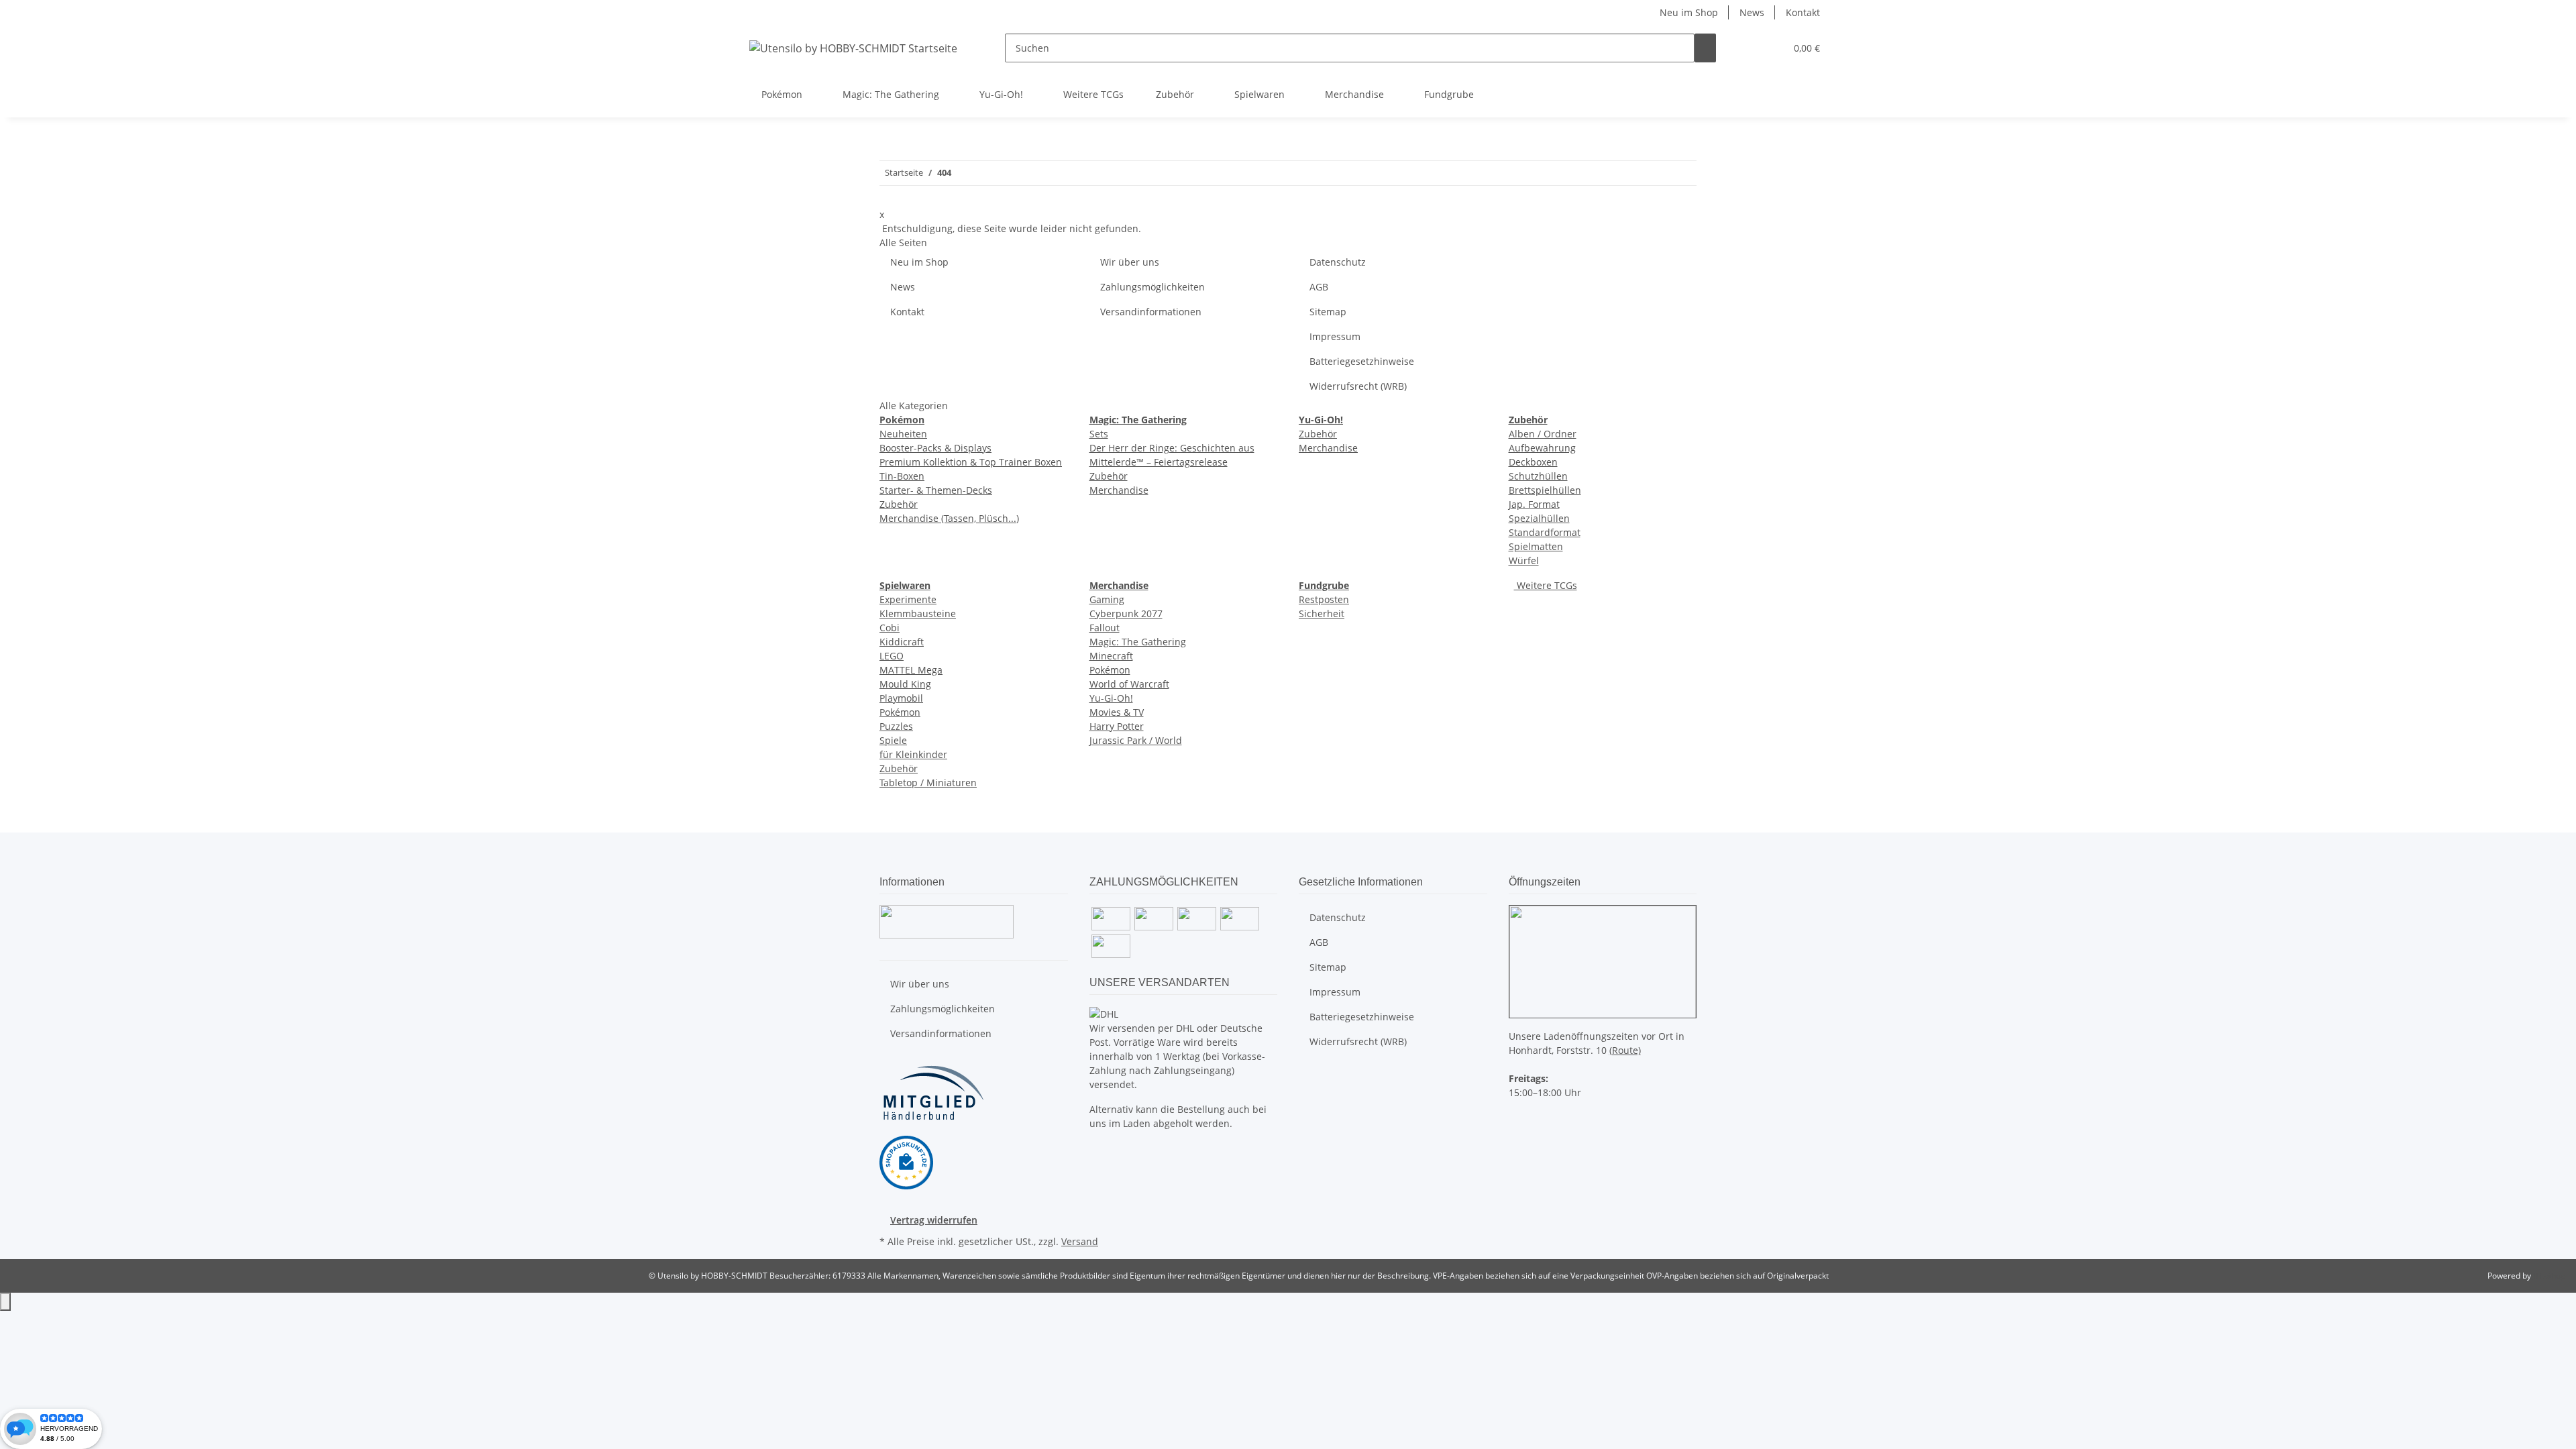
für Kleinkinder (913, 754)
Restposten (1324, 599)
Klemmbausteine (918, 613)
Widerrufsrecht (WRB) (1358, 386)
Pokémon (900, 712)
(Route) (1625, 1050)
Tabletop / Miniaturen (928, 783)
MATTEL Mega (911, 670)
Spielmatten (1536, 546)
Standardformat (1545, 532)
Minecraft (1111, 656)
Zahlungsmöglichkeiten (1152, 287)
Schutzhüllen (1538, 476)
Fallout (1105, 628)
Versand (1080, 1241)
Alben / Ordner (1543, 434)
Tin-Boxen (902, 476)
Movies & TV (1117, 712)
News (1752, 12)
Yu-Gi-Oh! (1111, 698)
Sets (1099, 434)
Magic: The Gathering (1138, 642)
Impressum (1335, 336)
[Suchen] (1705, 48)
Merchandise (1119, 490)
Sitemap (1328, 312)
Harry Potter (1117, 726)
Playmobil (901, 698)
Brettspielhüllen (1545, 490)
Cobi (890, 628)
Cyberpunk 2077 (1126, 613)
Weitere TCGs (1546, 585)
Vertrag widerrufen (934, 1220)
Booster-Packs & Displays (935, 448)
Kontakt (1803, 12)
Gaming (1107, 599)
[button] (1748, 48)
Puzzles (896, 726)
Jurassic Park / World (1136, 740)
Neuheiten (903, 434)
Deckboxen (1533, 462)
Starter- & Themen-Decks (936, 490)
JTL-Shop (2549, 1276)
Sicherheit (1322, 613)
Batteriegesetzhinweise (1362, 361)
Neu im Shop (1689, 12)
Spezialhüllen (1539, 518)
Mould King (905, 684)
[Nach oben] (5, 1302)
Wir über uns (1130, 262)
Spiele (893, 740)
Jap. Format (1534, 504)
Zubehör (899, 504)
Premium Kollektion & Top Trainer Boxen (971, 462)
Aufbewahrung (1542, 448)
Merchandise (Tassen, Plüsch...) (949, 518)
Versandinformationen (1151, 312)
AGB (1319, 287)
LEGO (892, 656)
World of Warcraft (1129, 684)
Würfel (1524, 560)
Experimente (908, 599)
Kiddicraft (902, 642)
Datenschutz (1338, 262)
